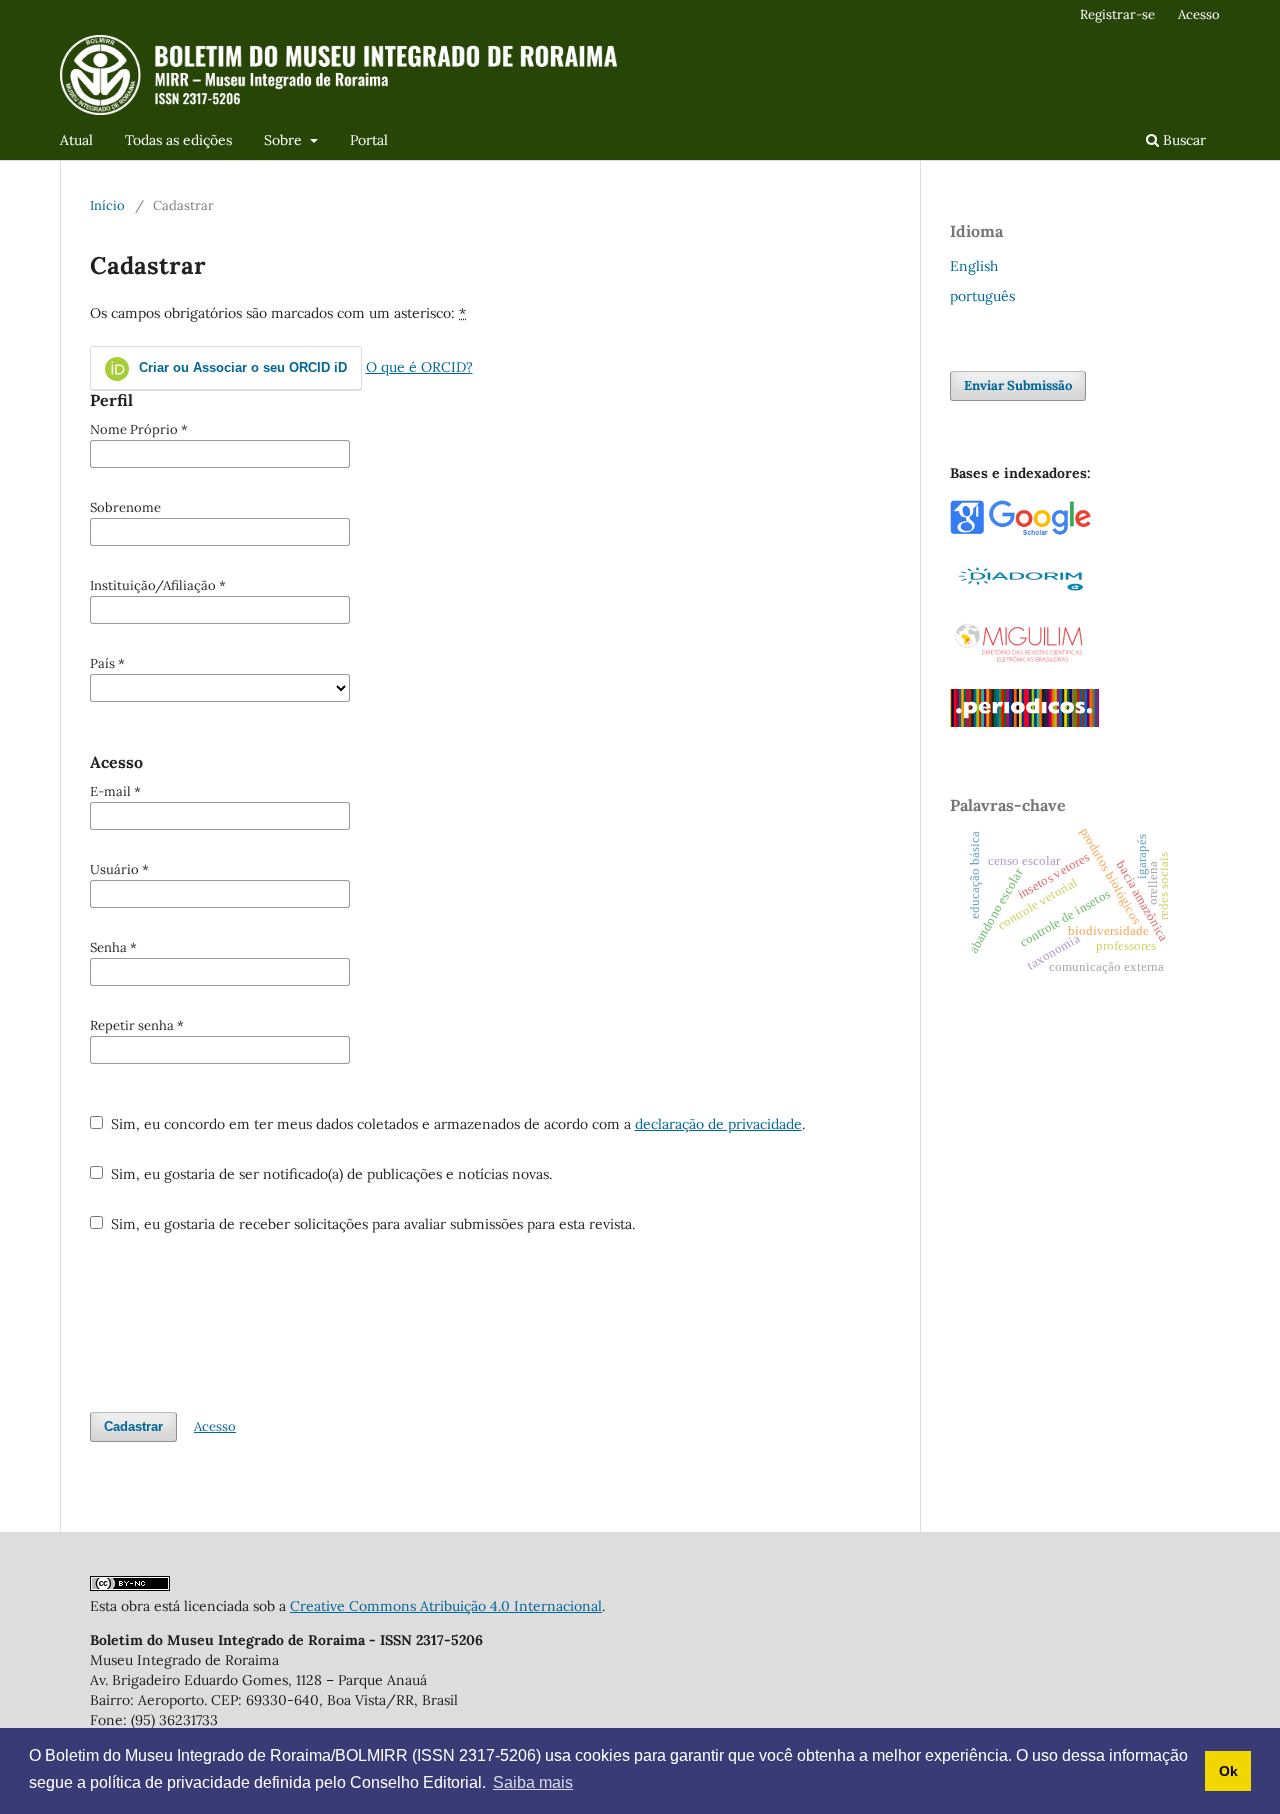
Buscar (1182, 140)
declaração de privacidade (718, 1124)
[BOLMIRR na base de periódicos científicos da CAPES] (1024, 722)
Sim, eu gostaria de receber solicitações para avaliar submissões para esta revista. (371, 1224)
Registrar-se (1117, 14)
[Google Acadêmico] (1020, 531)
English (974, 266)
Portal (369, 140)
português (982, 296)
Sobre (285, 140)
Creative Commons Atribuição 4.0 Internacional (446, 1606)
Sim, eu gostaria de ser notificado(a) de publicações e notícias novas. (329, 1174)
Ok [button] (1228, 1771)
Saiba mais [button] (533, 1782)
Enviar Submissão (1018, 385)
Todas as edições (178, 140)
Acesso (1199, 14)
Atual (76, 140)
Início (107, 205)
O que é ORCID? (419, 367)
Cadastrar (133, 1426)
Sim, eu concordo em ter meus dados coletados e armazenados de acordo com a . (456, 1124)
